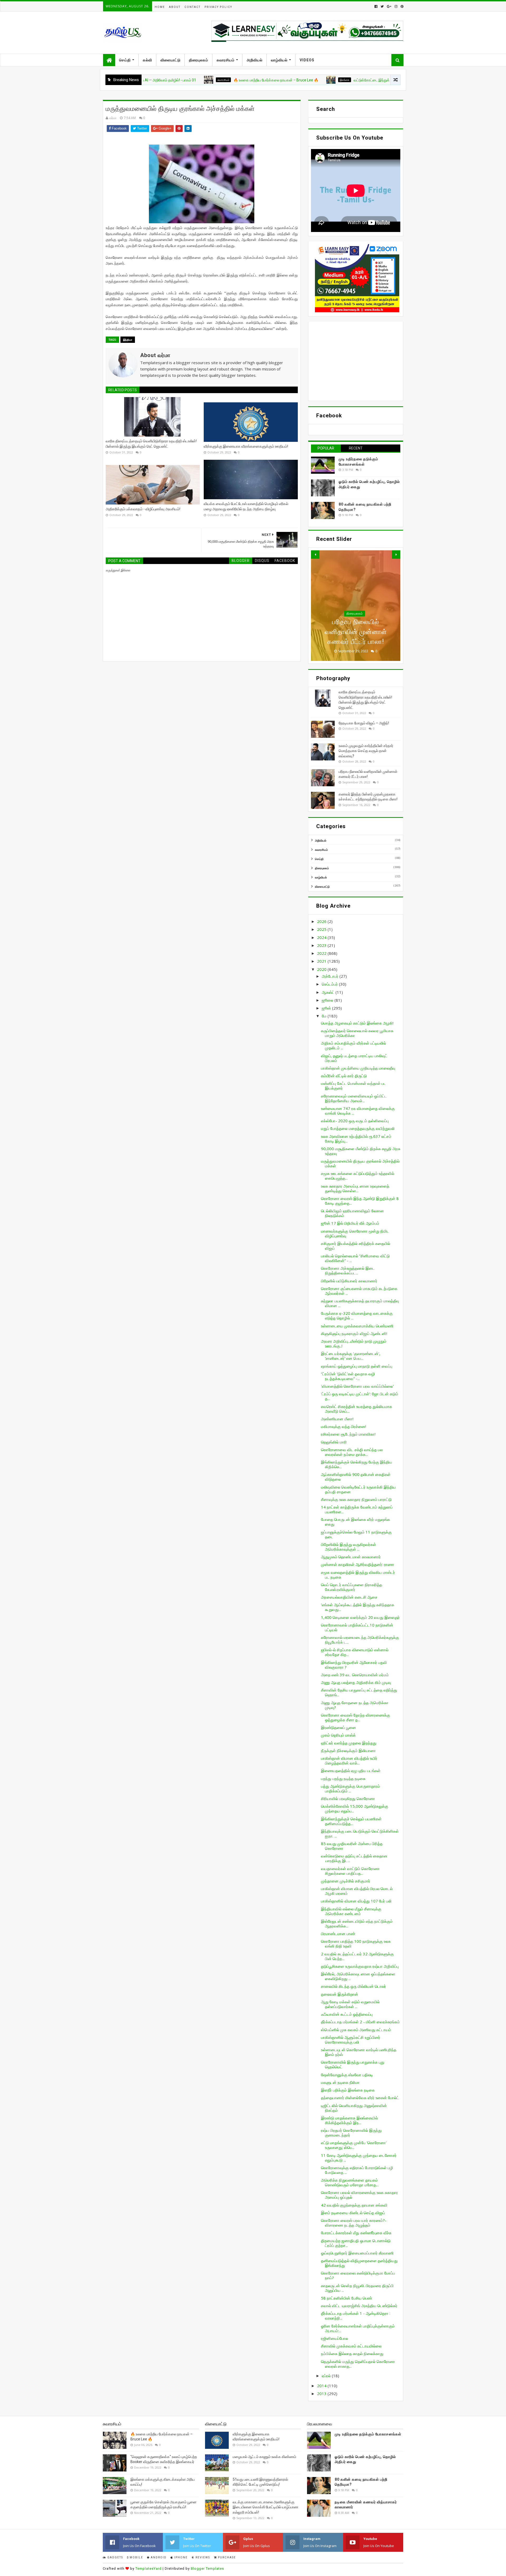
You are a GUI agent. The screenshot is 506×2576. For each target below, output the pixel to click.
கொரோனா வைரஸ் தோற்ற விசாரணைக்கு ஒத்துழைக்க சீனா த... (356, 1717)
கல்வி (147, 60)
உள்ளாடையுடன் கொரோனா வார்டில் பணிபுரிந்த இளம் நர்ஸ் (359, 2052)
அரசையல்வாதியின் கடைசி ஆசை (349, 1597)
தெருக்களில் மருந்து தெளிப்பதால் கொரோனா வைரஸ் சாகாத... (358, 2364)
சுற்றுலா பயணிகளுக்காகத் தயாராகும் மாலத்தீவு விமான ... (360, 1303)
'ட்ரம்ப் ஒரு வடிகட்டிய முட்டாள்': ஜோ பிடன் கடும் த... (360, 1396)
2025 (322, 929)
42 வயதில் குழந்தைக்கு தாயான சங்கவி (354, 2205)
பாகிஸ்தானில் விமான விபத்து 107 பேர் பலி (356, 1901)
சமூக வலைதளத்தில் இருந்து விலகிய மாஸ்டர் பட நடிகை (358, 1575)
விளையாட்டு (171, 60)
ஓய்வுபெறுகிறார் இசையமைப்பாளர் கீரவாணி (357, 2253)
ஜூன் (327, 1008)
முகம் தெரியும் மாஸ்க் (338, 1735)
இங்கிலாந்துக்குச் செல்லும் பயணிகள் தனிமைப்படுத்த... (351, 1821)
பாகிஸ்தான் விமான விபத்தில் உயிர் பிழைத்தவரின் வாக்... (349, 1761)
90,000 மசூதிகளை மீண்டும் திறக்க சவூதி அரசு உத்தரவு (361, 1151)
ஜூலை (328, 1000)
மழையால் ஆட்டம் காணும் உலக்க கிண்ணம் (264, 2457)
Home (160, 7)
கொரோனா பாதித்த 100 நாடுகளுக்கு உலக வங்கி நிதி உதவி (356, 1944)
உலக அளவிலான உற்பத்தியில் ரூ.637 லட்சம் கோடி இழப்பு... (356, 1139)
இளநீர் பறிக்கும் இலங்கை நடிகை (348, 2090)
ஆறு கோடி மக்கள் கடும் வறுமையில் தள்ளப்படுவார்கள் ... (350, 2004)
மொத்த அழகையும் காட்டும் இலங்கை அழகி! (357, 1023)
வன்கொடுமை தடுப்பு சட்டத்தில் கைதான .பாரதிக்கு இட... (354, 1858)
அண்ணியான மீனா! (337, 1419)
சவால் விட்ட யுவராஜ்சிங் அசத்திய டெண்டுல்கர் (359, 2306)
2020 (322, 969)
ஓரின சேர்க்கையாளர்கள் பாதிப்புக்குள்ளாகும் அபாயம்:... (358, 2328)
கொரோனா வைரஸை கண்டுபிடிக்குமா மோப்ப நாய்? (358, 2275)
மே (325, 1016)
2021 (322, 961)
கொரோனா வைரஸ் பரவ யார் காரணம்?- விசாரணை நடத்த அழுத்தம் (354, 2223)
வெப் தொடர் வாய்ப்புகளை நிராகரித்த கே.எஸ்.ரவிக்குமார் (352, 1587)
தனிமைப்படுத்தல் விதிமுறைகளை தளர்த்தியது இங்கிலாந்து (359, 2263)
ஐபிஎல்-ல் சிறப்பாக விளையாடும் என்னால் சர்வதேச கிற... (355, 1652)
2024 (322, 937)
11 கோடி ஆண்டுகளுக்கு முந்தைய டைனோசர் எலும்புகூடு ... (359, 2158)
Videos (307, 60)
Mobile (136, 2557)
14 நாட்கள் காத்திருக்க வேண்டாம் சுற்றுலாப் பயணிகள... (357, 1509)
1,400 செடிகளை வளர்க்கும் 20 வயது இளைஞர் (360, 1617)
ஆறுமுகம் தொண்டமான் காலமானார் (351, 1557)
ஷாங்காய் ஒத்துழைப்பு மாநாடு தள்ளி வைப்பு (357, 1366)
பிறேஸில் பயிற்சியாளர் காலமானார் (349, 1281)
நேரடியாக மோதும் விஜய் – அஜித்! (364, 723)
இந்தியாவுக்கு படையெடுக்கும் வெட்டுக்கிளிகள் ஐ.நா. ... (360, 1833)
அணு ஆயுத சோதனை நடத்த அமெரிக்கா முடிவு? (355, 1705)
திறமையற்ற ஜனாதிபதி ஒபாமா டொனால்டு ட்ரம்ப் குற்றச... (356, 2243)
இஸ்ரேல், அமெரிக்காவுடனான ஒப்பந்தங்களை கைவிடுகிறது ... (358, 1976)
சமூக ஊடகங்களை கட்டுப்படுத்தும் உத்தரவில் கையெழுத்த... (358, 1176)
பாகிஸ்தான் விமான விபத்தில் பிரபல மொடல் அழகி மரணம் (357, 1891)
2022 (322, 953)
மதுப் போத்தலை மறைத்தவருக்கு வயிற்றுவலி (358, 1128)
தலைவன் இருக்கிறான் (340, 1994)
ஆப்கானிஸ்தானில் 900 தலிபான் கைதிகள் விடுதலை (356, 1477)
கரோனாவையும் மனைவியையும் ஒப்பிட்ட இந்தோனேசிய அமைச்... (354, 1098)
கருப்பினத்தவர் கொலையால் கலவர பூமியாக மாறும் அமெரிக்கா (357, 1033)
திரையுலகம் (199, 60)
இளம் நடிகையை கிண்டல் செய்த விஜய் (353, 2213)
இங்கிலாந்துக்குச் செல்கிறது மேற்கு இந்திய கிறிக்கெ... (357, 1464)
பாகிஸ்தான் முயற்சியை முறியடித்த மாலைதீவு (358, 1068)
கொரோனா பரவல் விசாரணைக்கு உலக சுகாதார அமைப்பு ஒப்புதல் (359, 2195)
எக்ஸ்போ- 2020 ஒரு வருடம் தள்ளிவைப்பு (355, 1121)
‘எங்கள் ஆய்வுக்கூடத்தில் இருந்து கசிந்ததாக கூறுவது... (358, 1607)
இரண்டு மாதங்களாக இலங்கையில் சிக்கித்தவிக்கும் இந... (349, 2120)
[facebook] (376, 6)
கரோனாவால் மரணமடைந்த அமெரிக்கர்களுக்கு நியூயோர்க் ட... (360, 1640)
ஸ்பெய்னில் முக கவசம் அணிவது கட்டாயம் (356, 2030)
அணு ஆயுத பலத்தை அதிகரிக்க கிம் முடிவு (356, 1682)
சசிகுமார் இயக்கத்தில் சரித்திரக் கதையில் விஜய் (356, 1246)
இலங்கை (271, 80)
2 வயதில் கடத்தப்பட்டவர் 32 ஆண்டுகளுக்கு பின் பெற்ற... (357, 1956)
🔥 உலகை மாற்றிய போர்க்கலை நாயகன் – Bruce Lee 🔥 (202, 80)
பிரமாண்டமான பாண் (338, 1934)
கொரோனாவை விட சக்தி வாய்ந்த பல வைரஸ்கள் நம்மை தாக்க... (352, 1452)
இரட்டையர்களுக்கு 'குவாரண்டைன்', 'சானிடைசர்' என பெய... (351, 1356)
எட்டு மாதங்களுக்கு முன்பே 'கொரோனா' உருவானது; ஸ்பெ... (354, 2145)
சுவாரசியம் (226, 60)
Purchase (226, 2557)
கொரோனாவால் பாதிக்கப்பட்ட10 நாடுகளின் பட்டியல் (357, 1627)
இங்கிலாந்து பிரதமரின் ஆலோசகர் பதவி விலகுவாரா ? (354, 1665)
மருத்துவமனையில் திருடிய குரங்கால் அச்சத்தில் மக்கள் (360, 1163)
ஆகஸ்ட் (329, 992)
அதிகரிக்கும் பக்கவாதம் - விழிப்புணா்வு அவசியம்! (143, 509)
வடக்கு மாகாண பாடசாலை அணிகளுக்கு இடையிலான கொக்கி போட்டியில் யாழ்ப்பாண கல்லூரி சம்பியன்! (266, 2507)
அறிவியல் (255, 60)
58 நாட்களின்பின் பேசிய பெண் (347, 2298)
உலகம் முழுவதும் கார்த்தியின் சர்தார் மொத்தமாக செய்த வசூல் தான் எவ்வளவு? (366, 751)
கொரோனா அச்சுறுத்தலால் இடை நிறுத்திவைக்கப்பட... (348, 1270)
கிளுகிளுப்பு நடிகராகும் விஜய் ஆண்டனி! (354, 1333)
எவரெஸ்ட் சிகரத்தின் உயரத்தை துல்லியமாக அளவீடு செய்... (357, 1409)
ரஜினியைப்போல (335, 2338)
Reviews (202, 2557)
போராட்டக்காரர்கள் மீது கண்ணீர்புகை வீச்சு (356, 2233)
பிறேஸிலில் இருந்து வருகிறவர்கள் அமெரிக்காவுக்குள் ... (349, 1547)
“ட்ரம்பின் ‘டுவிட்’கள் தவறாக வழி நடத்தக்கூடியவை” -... (348, 1376)
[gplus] (389, 6)
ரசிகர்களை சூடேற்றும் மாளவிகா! (348, 1434)
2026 (322, 921)
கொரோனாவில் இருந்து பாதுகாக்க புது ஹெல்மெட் (353, 2064)
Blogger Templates (207, 2568)
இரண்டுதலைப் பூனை (339, 1727)
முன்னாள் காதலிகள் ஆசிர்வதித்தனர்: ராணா (358, 1564)
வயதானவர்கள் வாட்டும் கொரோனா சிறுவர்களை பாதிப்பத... (350, 1871)
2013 (322, 2394)
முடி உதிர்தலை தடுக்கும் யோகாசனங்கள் (368, 2434)
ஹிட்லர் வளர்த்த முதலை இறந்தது (349, 1743)
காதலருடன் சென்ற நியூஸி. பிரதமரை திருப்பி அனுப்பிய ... (357, 2288)
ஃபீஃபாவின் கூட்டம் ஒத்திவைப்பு (347, 2014)
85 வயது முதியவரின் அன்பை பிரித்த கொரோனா (352, 1846)
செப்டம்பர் (330, 984)
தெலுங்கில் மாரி (334, 1442)
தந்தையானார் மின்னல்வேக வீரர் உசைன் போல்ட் (360, 2098)
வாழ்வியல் (279, 60)
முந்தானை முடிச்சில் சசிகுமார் (346, 1881)
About (175, 7)
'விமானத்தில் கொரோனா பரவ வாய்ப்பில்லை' (357, 1386)
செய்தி (125, 60)
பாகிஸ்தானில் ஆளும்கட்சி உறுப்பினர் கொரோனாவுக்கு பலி (351, 2040)
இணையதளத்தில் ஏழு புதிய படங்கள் (351, 1771)
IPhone (180, 2557)
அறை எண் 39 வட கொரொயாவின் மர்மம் (355, 1675)
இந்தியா (128, 340)
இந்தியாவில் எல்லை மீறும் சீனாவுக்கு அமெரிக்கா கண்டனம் (351, 1911)
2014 (322, 2386)
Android (158, 2557)
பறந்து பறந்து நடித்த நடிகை (343, 1778)
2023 (322, 945)
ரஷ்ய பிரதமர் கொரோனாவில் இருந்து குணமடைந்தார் (351, 2133)
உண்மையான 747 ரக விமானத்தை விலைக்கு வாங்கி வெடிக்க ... (358, 1111)
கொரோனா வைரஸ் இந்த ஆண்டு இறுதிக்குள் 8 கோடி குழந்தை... (360, 1201)
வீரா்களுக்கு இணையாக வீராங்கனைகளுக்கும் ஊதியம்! (246, 446)
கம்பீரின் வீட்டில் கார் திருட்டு (344, 1076)
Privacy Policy (218, 7)
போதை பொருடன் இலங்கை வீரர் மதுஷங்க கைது (356, 1522)
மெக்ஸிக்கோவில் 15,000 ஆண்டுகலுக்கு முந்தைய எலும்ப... (355, 1808)
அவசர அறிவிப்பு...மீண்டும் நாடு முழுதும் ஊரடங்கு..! (354, 1343)
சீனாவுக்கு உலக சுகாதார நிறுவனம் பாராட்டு (356, 1499)
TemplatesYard (149, 2568)
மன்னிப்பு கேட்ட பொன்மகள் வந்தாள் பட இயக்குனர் (354, 1086)
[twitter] (382, 6)
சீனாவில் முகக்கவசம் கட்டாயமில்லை (351, 2346)
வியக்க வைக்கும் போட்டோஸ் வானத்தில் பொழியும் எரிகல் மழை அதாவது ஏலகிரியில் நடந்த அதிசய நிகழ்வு (246, 506)
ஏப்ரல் (327, 2376)
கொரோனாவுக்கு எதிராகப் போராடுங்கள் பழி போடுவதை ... (357, 2170)
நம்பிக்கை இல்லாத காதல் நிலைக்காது (352, 2353)
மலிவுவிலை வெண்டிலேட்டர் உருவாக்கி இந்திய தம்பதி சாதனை (358, 1489)
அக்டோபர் (331, 976)
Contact (193, 7)
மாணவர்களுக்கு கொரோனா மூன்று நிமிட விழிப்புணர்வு (355, 1233)
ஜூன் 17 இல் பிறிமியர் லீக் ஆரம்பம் (350, 1223)
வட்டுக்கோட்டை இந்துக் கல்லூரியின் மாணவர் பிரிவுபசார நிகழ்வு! (328, 80)
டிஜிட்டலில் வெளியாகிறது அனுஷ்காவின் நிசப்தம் (354, 2108)
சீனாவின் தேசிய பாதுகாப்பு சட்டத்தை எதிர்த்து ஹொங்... (359, 1692)
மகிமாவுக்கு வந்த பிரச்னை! (344, 1426)
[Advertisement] (356, 361)
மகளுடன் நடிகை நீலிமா (340, 2082)
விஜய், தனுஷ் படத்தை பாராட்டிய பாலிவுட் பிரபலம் (354, 1058)
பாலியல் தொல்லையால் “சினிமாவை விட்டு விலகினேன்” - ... (355, 1258)
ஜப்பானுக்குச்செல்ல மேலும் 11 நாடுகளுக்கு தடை (356, 1534)
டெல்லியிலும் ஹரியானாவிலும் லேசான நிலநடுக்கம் (352, 1213)
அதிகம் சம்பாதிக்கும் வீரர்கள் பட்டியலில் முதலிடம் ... (354, 1045)
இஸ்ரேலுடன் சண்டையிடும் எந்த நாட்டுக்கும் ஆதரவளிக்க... (357, 1924)
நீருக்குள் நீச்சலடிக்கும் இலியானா (348, 1751)
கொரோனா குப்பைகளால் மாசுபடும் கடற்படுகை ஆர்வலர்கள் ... (359, 1291)
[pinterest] (402, 6)
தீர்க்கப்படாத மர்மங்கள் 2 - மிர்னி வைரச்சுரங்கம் (360, 2022)
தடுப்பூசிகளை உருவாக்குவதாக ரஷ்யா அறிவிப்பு (360, 1966)
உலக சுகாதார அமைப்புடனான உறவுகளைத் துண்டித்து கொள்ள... (355, 1188)
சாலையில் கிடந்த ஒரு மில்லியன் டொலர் (354, 1986)
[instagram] (396, 6)
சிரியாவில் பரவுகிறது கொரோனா (348, 1798)
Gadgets (115, 2557)
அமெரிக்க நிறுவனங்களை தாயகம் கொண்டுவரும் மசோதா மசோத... (350, 2182)
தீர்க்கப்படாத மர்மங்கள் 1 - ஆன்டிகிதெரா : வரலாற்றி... (356, 2316)
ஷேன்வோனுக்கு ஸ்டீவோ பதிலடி (347, 2075)
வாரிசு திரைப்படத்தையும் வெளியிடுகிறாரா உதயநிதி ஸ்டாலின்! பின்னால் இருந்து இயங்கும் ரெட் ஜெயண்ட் (151, 444)
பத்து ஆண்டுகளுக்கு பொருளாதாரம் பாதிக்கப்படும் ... (351, 1788)
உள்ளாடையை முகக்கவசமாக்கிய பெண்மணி (357, 1326)
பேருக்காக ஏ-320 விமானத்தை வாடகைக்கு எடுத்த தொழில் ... (357, 1316)
